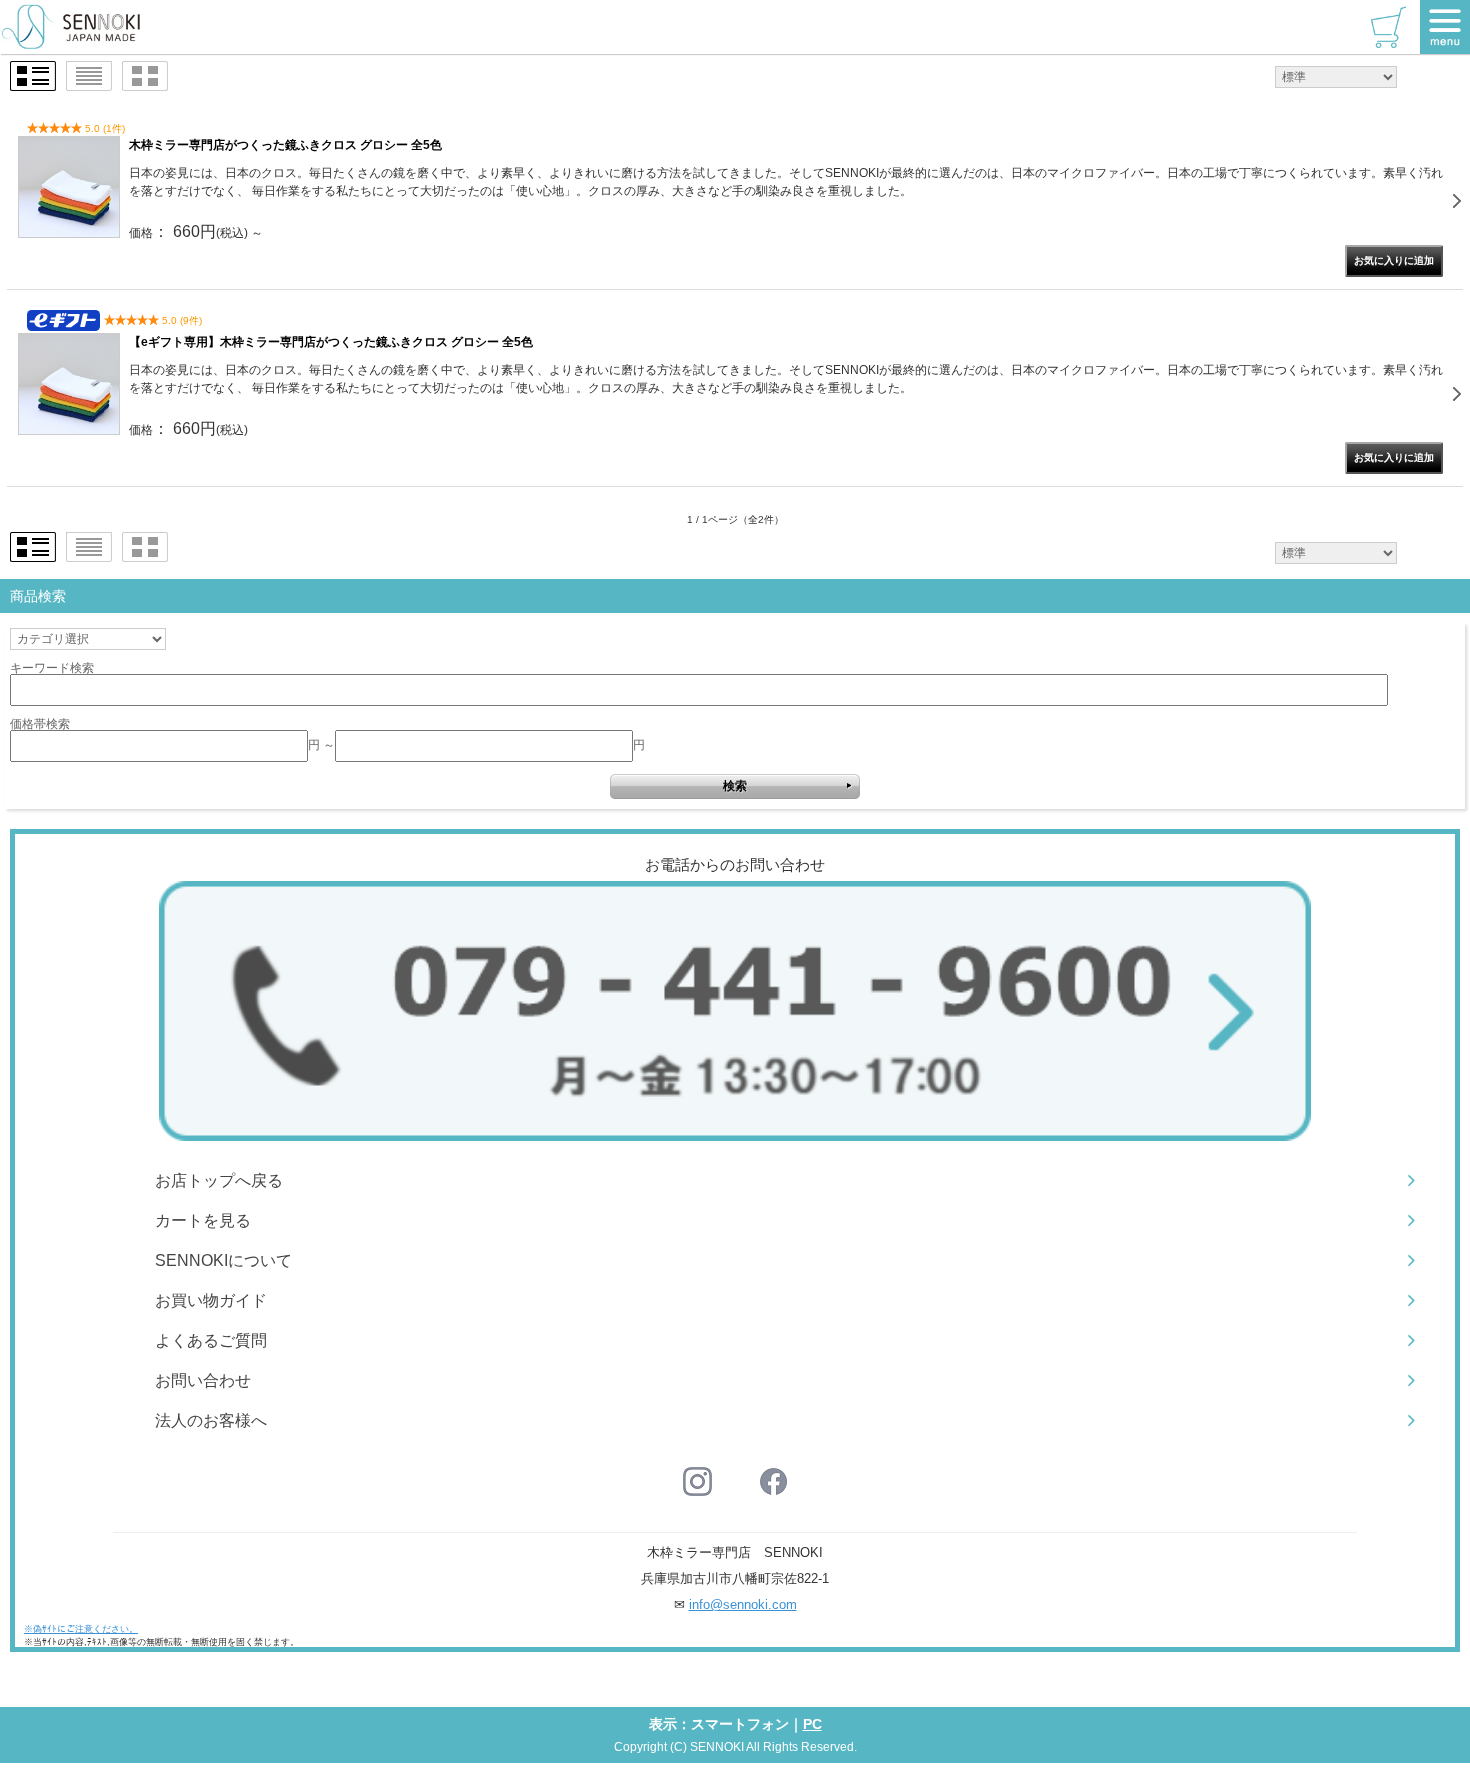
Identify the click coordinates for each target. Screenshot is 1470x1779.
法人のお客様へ (211, 1420)
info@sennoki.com (743, 1604)
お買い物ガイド (211, 1300)
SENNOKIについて (223, 1260)
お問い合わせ (203, 1380)
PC (812, 1724)
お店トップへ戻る (219, 1180)
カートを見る (203, 1220)
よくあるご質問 (211, 1340)
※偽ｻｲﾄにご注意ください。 (81, 1629)
